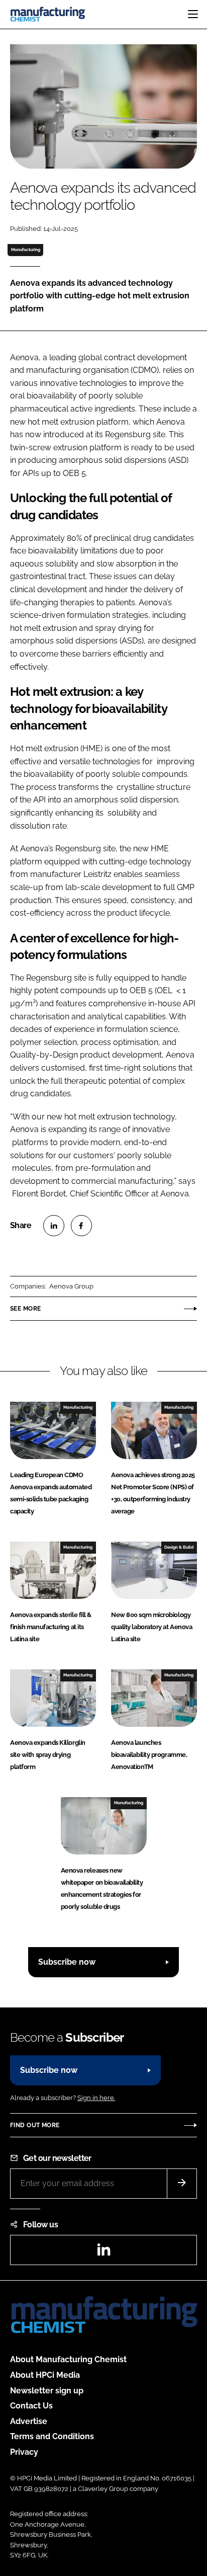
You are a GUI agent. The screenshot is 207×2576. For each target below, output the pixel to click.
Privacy (24, 2452)
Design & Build (179, 1547)
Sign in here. (96, 2098)
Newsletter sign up (47, 2391)
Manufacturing (26, 250)
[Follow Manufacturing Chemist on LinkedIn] (103, 2253)
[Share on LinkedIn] (54, 1226)
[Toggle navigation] (193, 14)
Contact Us (31, 2406)
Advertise (29, 2421)
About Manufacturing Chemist (68, 2359)
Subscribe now (67, 1962)
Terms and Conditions (52, 2436)
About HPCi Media (45, 2375)
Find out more (35, 2125)
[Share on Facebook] (81, 1226)
